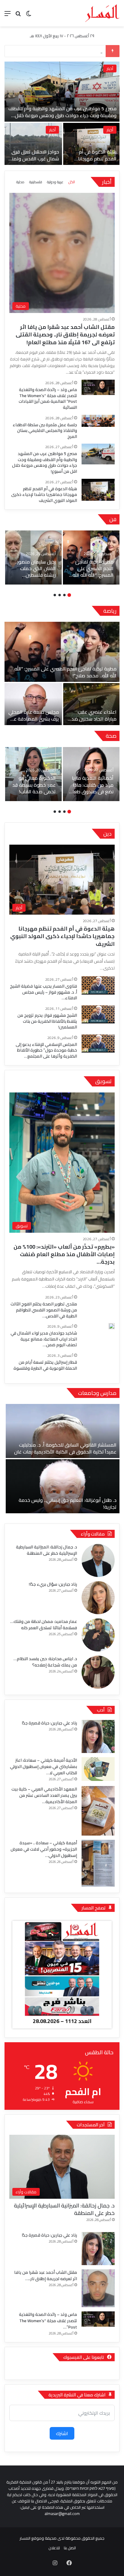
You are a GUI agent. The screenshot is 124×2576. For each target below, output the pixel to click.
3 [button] (60, 595)
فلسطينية (36, 182)
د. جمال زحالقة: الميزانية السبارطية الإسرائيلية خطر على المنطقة (46, 1550)
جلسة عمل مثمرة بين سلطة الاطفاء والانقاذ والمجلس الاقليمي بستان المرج (26, 162)
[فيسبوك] (69, 2563)
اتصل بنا (70, 2548)
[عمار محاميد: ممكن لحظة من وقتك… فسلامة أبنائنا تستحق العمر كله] (98, 1635)
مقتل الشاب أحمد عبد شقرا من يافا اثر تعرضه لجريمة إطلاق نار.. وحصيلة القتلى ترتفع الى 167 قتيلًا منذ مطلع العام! (57, 115)
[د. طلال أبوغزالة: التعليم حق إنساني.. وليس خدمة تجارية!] (63, 1486)
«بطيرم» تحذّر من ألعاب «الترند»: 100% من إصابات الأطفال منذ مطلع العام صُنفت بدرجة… (64, 1254)
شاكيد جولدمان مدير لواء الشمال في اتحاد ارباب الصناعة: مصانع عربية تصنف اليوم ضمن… (44, 1339)
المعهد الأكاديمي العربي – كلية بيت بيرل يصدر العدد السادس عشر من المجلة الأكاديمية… (44, 1795)
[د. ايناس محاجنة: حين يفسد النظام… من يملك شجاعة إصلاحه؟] (98, 1672)
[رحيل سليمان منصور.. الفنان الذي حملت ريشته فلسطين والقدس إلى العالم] (33, 557)
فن (113, 519)
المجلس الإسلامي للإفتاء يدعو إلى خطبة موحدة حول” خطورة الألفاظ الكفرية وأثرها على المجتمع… (46, 1050)
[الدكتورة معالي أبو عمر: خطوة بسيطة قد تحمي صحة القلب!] (33, 774)
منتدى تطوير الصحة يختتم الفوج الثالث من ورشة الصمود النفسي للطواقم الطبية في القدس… (44, 1310)
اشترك (62, 2433)
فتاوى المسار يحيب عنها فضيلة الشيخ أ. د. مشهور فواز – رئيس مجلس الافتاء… (43, 992)
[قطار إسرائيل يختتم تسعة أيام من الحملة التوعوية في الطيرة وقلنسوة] (98, 1365)
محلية (101, 68)
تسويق (103, 1081)
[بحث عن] (18, 15)
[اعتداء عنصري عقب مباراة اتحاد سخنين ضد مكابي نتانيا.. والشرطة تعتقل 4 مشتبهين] (91, 704)
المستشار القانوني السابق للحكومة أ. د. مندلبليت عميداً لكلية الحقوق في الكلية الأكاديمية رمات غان (65, 1448)
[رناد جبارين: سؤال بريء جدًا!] (98, 1598)
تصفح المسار (94, 1908)
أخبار (103, 130)
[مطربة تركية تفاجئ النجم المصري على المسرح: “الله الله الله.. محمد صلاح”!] (91, 557)
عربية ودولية (55, 182)
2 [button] (64, 595)
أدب (101, 1710)
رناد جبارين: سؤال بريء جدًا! (53, 1584)
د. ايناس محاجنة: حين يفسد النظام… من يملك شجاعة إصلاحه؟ (45, 1662)
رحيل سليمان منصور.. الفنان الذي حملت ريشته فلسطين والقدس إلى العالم (35, 572)
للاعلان (54, 2548)
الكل (72, 182)
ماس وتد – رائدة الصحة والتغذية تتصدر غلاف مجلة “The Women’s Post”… (48, 2321)
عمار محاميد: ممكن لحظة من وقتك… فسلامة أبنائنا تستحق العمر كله (44, 1625)
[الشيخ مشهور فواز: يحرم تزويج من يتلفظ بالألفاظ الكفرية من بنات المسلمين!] (98, 1014)
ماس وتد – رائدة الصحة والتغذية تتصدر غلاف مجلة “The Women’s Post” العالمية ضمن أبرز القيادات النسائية (48, 398)
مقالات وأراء (93, 1534)
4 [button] (55, 595)
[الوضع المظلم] (29, 15)
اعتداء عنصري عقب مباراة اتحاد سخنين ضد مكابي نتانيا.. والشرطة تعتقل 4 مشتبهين (94, 722)
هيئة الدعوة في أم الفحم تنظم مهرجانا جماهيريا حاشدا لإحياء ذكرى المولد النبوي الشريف (44, 495)
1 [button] (69, 595)
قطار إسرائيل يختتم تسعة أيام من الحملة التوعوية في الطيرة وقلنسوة (45, 1365)
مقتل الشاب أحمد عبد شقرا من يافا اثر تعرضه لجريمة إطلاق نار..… (46, 2275)
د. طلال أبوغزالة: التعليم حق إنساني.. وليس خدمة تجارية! (68, 1503)
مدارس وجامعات (97, 1393)
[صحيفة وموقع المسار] (102, 13)
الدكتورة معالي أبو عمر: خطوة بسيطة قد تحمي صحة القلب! (34, 785)
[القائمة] (8, 15)
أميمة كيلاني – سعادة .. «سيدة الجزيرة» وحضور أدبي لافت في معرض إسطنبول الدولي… (44, 1849)
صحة (111, 736)
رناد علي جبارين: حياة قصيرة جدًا (49, 1723)
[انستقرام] (55, 2563)
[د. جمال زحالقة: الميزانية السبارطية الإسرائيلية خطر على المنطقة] (98, 1560)
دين (107, 834)
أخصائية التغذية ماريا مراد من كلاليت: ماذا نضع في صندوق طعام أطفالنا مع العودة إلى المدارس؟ (91, 791)
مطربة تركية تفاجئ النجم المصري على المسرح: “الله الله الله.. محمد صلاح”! (92, 572)
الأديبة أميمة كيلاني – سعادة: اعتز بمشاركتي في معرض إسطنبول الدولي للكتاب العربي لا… (43, 1766)
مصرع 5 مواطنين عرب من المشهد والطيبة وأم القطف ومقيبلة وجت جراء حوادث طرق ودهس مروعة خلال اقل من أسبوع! (45, 462)
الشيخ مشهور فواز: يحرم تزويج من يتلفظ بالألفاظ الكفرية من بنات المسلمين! (47, 1021)
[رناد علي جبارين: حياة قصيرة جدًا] (98, 1736)
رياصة (110, 611)
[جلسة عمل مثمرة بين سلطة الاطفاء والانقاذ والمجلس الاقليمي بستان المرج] (98, 421)
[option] (91, 557)
